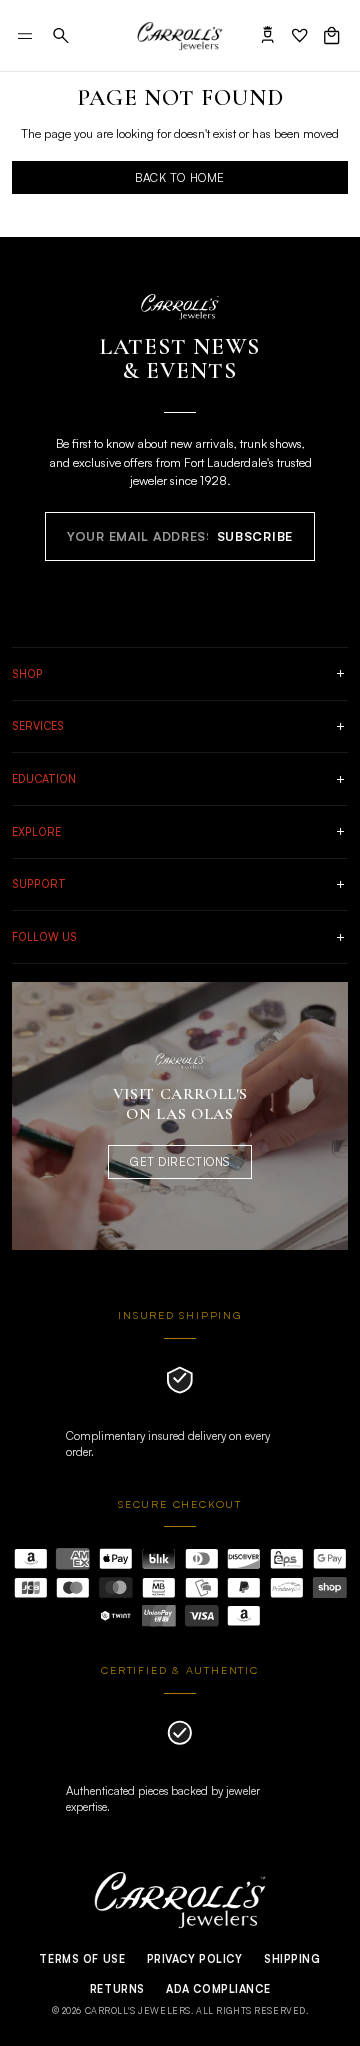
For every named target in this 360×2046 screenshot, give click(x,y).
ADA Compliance (218, 1989)
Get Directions (180, 1161)
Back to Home (180, 177)
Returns (117, 1989)
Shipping (292, 1959)
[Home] (180, 35)
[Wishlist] (299, 35)
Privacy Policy (195, 1959)
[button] (60, 35)
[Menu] (25, 36)
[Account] (267, 35)
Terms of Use (82, 1959)
